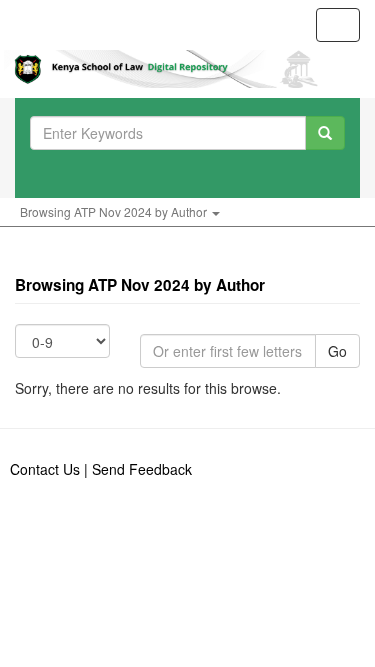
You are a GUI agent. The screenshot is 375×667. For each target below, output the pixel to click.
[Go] (325, 133)
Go (337, 351)
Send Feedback (142, 469)
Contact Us (45, 469)
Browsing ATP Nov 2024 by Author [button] (115, 211)
